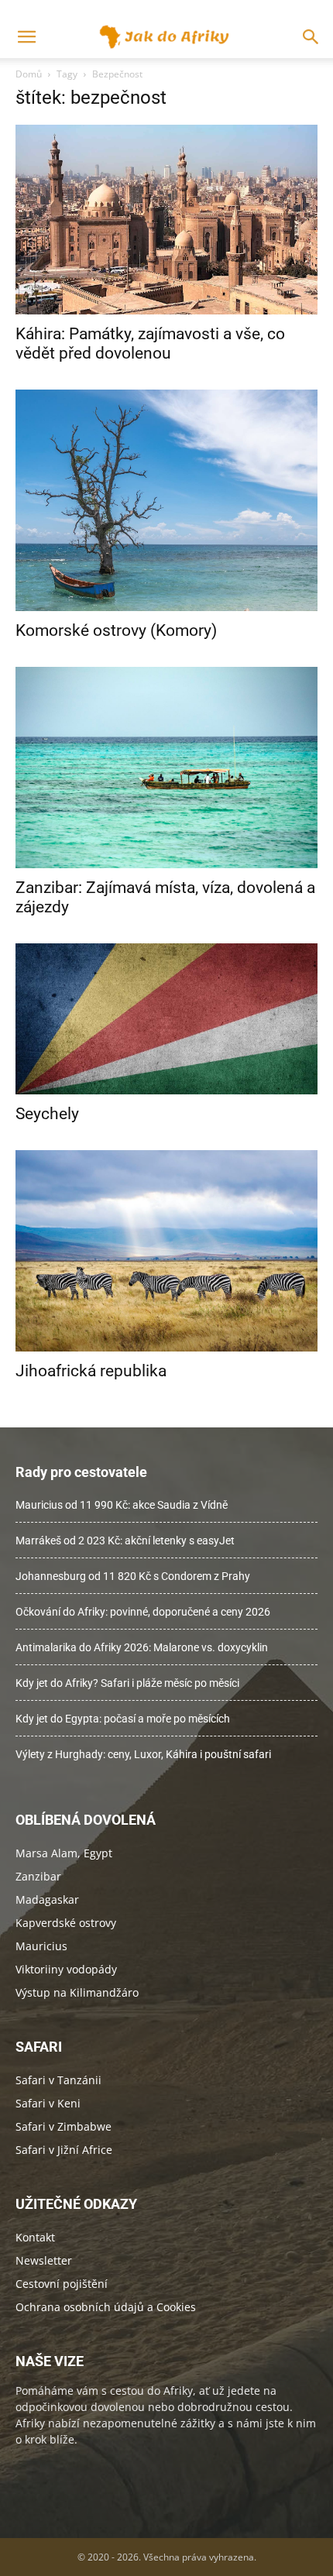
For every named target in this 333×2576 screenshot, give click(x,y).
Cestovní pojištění (62, 2284)
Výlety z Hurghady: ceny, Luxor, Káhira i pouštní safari (143, 1754)
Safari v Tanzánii (58, 2080)
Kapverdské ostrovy (66, 1923)
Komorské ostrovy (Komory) (116, 630)
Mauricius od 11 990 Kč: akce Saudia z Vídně (122, 1505)
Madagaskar (47, 1899)
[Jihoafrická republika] (166, 1251)
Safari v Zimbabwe (64, 2126)
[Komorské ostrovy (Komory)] (166, 500)
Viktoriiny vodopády (66, 1969)
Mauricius (41, 1946)
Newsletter (44, 2260)
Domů (29, 74)
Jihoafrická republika (91, 1371)
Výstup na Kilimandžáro (77, 1992)
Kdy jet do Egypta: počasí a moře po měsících (123, 1719)
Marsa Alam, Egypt (64, 1853)
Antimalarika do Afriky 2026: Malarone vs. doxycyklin (142, 1647)
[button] (311, 37)
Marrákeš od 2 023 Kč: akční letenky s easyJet (125, 1540)
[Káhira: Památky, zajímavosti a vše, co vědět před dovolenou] (166, 220)
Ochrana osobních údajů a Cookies (106, 2307)
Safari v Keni (48, 2103)
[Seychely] (166, 1019)
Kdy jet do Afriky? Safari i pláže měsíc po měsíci (127, 1683)
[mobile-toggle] (26, 37)
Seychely (47, 1114)
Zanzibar (38, 1876)
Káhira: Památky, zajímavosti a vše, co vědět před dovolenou (150, 343)
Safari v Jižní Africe (64, 2150)
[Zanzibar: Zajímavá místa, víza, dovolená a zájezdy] (166, 768)
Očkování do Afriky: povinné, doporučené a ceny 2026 (143, 1612)
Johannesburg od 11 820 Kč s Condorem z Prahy (133, 1576)
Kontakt (35, 2237)
